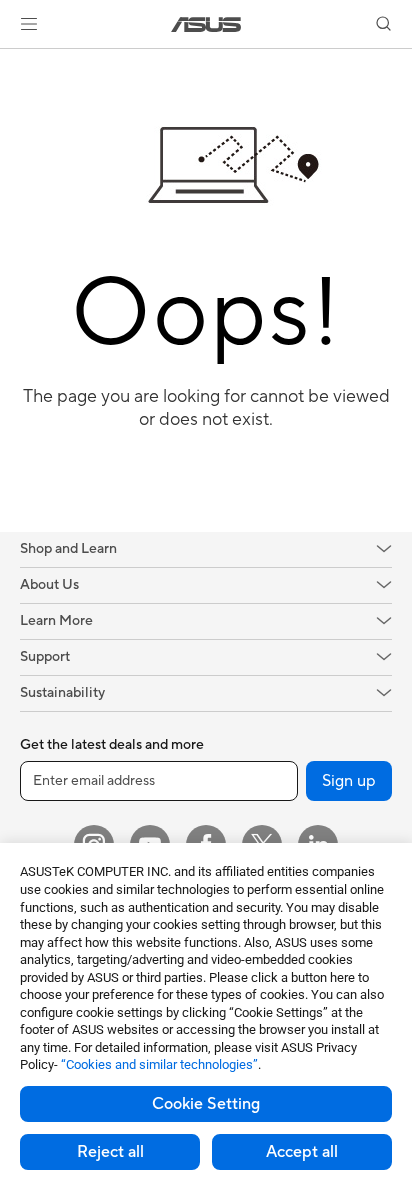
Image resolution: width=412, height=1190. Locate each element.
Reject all (110, 1152)
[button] (29, 24)
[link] (206, 24)
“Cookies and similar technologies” (159, 1064)
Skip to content (12, 61)
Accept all (302, 1152)
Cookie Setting (206, 1104)
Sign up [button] (349, 781)
